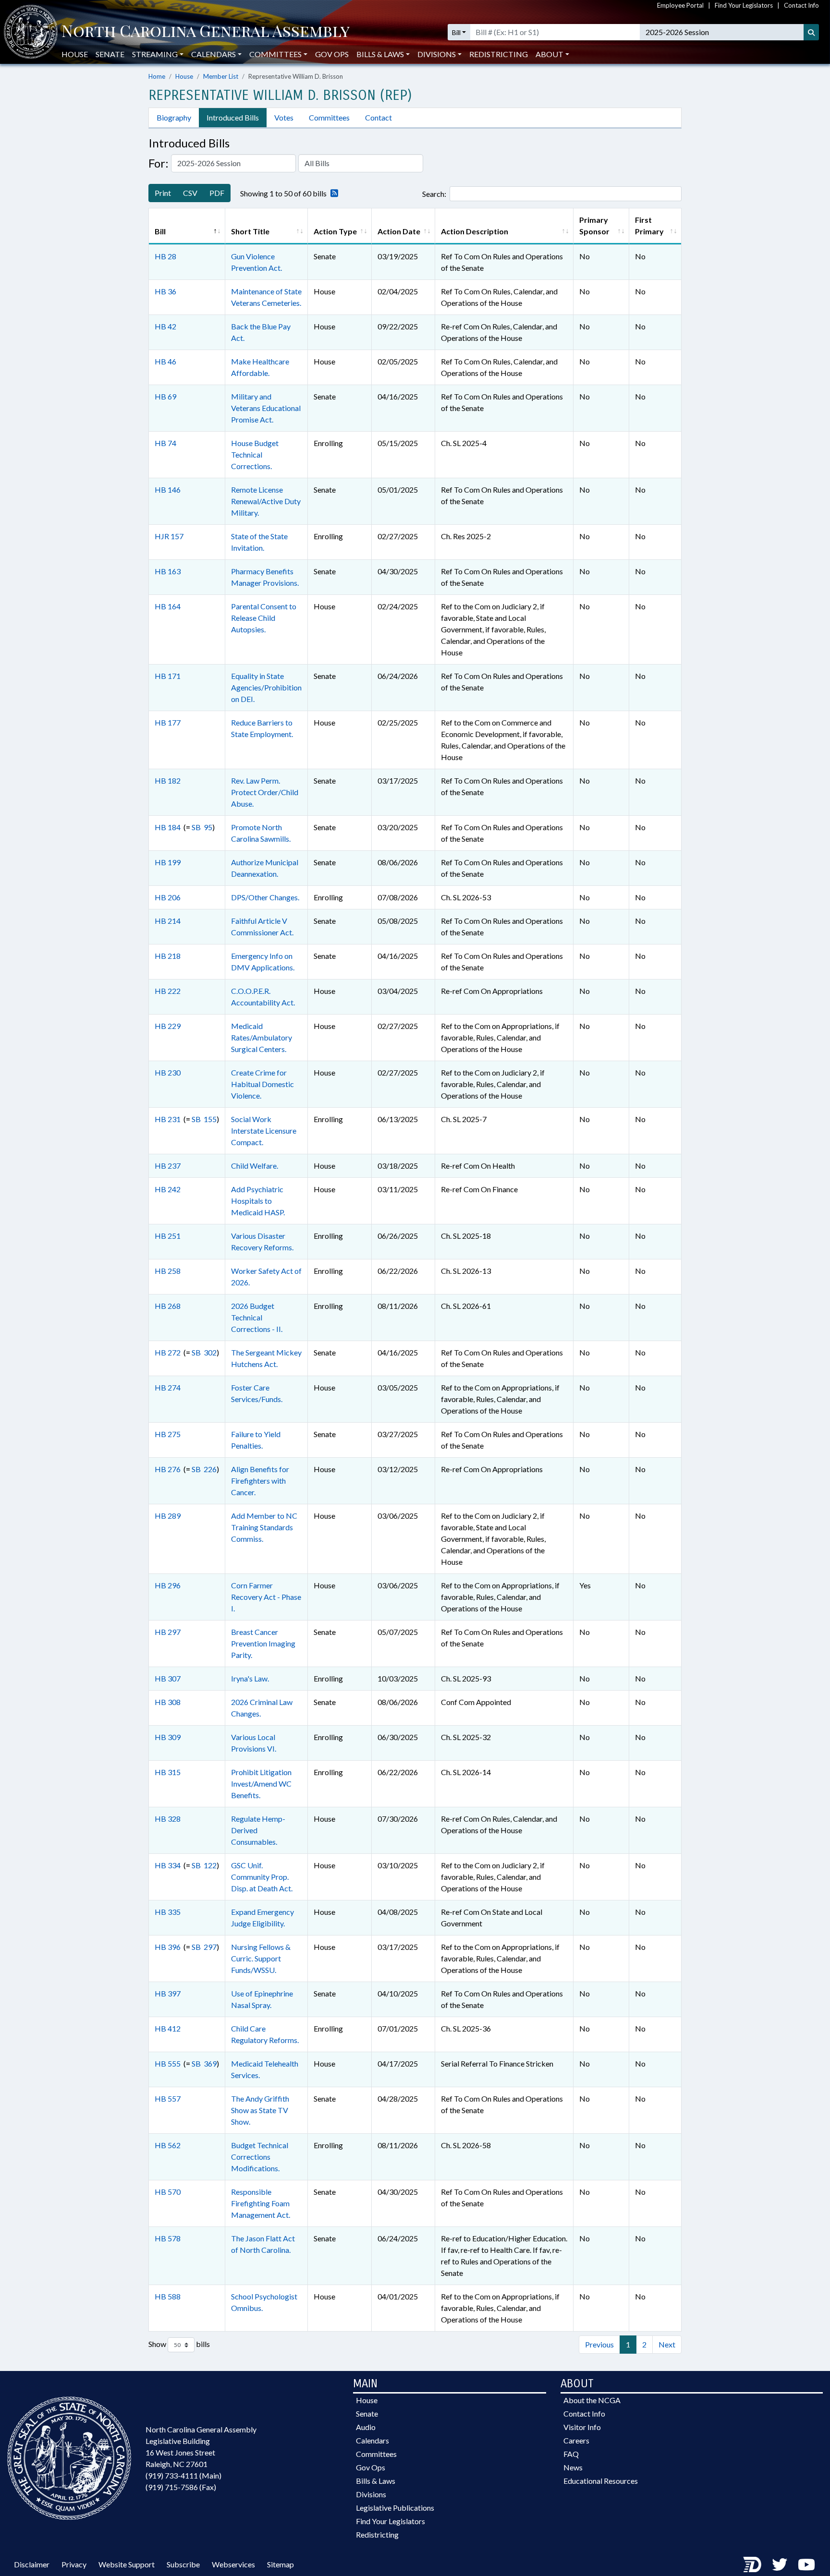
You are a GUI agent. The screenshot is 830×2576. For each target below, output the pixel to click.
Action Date (399, 231)
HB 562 (168, 2145)
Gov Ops (332, 54)
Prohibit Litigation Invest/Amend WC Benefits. (261, 1784)
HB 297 (168, 1632)
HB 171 (168, 676)
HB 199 (168, 862)
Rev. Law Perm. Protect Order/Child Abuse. (265, 792)
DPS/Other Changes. (265, 897)
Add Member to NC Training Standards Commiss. (264, 1527)
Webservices (233, 2564)
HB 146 (168, 490)
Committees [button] (275, 54)
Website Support (127, 2564)
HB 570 (168, 2192)
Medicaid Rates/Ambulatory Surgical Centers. (262, 1037)
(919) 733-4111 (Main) (183, 2475)
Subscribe (183, 2564)
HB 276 (168, 1469)
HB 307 (168, 1678)
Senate (110, 54)
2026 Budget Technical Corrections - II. (257, 1317)
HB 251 (168, 1236)
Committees (329, 117)
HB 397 (168, 1993)
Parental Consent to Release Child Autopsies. (264, 618)
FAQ (571, 2454)
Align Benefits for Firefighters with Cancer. (260, 1481)
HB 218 (168, 956)
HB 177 (168, 722)
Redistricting (499, 54)
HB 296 (168, 1585)
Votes (284, 117)
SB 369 (204, 2063)
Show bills (179, 2344)
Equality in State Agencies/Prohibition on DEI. (266, 687)
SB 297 (204, 1947)
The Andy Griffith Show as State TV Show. (260, 2110)
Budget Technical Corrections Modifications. (260, 2157)
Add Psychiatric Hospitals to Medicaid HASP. (258, 1201)
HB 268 (168, 1306)
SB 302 (204, 1352)
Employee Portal (680, 5)
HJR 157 (169, 536)
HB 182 (168, 780)
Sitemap (281, 2564)
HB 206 (168, 897)
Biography (174, 117)
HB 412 (168, 2028)
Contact (378, 117)
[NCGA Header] (206, 32)
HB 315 (168, 1772)
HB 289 (168, 1516)
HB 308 (168, 1702)
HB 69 (165, 396)
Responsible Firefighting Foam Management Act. (261, 2203)
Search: (434, 194)
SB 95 (202, 827)
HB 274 (168, 1387)
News (573, 2467)
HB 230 (168, 1072)
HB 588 (168, 2296)
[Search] (811, 32)
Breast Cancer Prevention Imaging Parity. (263, 1643)
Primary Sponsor (594, 225)
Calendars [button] (214, 54)
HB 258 (168, 1271)
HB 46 (165, 361)
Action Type (335, 231)
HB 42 (165, 326)
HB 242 (168, 1189)
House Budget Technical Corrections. (255, 454)
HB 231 (168, 1119)
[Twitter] (780, 2564)
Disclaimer (32, 2564)
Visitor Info (582, 2427)
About (549, 54)
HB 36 (165, 291)
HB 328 (168, 1819)
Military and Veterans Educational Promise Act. (266, 408)
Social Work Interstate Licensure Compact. (264, 1131)
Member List (221, 76)
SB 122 (204, 1865)
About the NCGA (592, 2400)
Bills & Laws (376, 2481)
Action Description (475, 231)
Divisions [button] (437, 54)
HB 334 (168, 1865)
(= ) (185, 827)
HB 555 (168, 2063)
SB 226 (204, 1469)
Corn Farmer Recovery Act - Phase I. (266, 1597)
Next (667, 2344)
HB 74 (165, 443)
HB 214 (168, 921)
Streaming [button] (155, 54)
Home (157, 76)
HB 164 (168, 606)
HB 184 (168, 827)
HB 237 (168, 1166)
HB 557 (168, 2098)
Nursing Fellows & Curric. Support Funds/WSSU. (261, 1958)
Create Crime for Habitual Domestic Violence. (262, 1084)
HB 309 (168, 1737)
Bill (456, 32)
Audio (366, 2427)
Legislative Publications (395, 2508)
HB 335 (168, 1912)
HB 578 (168, 2238)
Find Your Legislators (744, 5)
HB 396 (168, 1947)
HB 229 (168, 1026)
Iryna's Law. (250, 1678)
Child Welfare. (255, 1166)
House (75, 54)
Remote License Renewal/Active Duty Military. (266, 501)
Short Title (250, 231)
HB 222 (168, 991)
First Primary (649, 225)
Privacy (74, 2564)
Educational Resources (601, 2481)
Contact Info (801, 5)
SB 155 (204, 1119)
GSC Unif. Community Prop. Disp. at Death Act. (262, 1877)
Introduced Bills (233, 117)
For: (159, 163)
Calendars (372, 2440)
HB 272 (168, 1352)
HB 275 (168, 1434)
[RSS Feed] (332, 194)
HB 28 (165, 256)
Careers (576, 2440)
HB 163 (168, 571)
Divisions (371, 2494)
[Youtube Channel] (806, 2564)
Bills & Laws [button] (380, 54)
